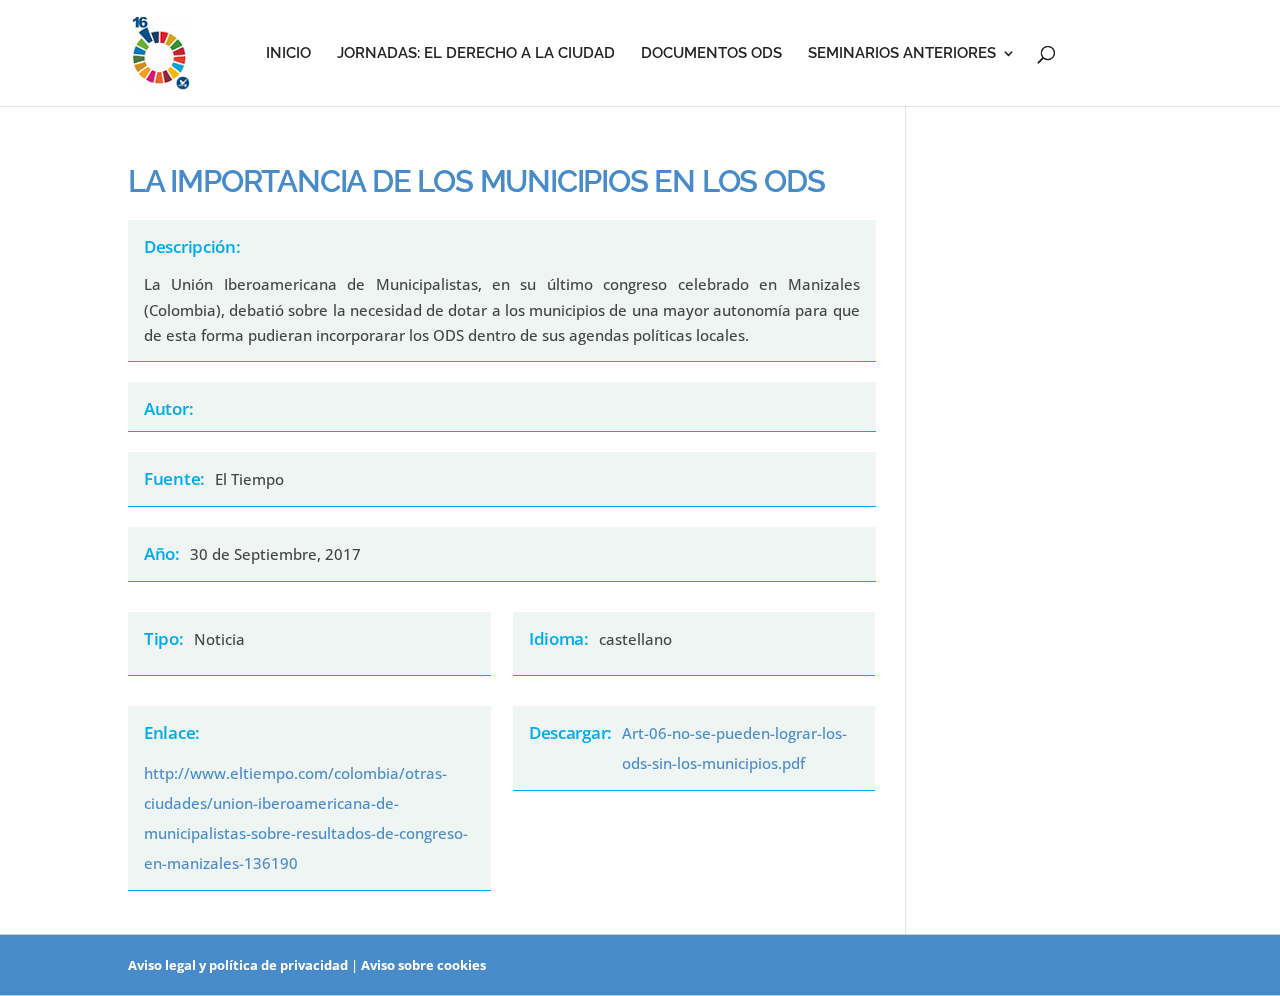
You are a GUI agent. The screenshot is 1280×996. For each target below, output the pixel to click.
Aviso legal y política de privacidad (238, 965)
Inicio (288, 54)
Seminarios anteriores (902, 54)
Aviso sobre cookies (423, 965)
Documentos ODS (711, 54)
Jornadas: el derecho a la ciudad (476, 54)
